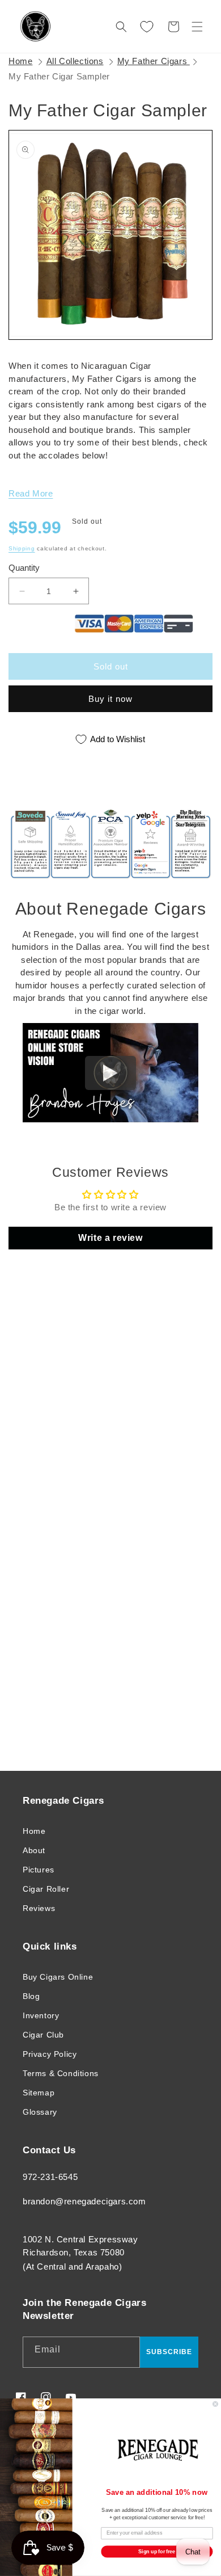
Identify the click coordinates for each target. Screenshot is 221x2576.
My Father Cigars (154, 61)
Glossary (40, 2112)
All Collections (75, 61)
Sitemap (39, 2093)
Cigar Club (43, 2035)
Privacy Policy (50, 2054)
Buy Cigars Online (58, 1977)
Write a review (110, 1238)
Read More (31, 493)
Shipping (22, 548)
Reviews (39, 1908)
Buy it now (110, 699)
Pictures (39, 1870)
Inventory (41, 2015)
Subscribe (169, 2352)
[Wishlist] (147, 27)
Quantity (24, 568)
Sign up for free (157, 2551)
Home (20, 61)
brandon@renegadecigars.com (84, 2201)
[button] (197, 27)
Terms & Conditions (61, 2073)
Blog (31, 1996)
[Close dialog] (215, 2404)
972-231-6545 (50, 2177)
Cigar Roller (46, 1889)
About (34, 1850)
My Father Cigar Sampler (59, 76)
